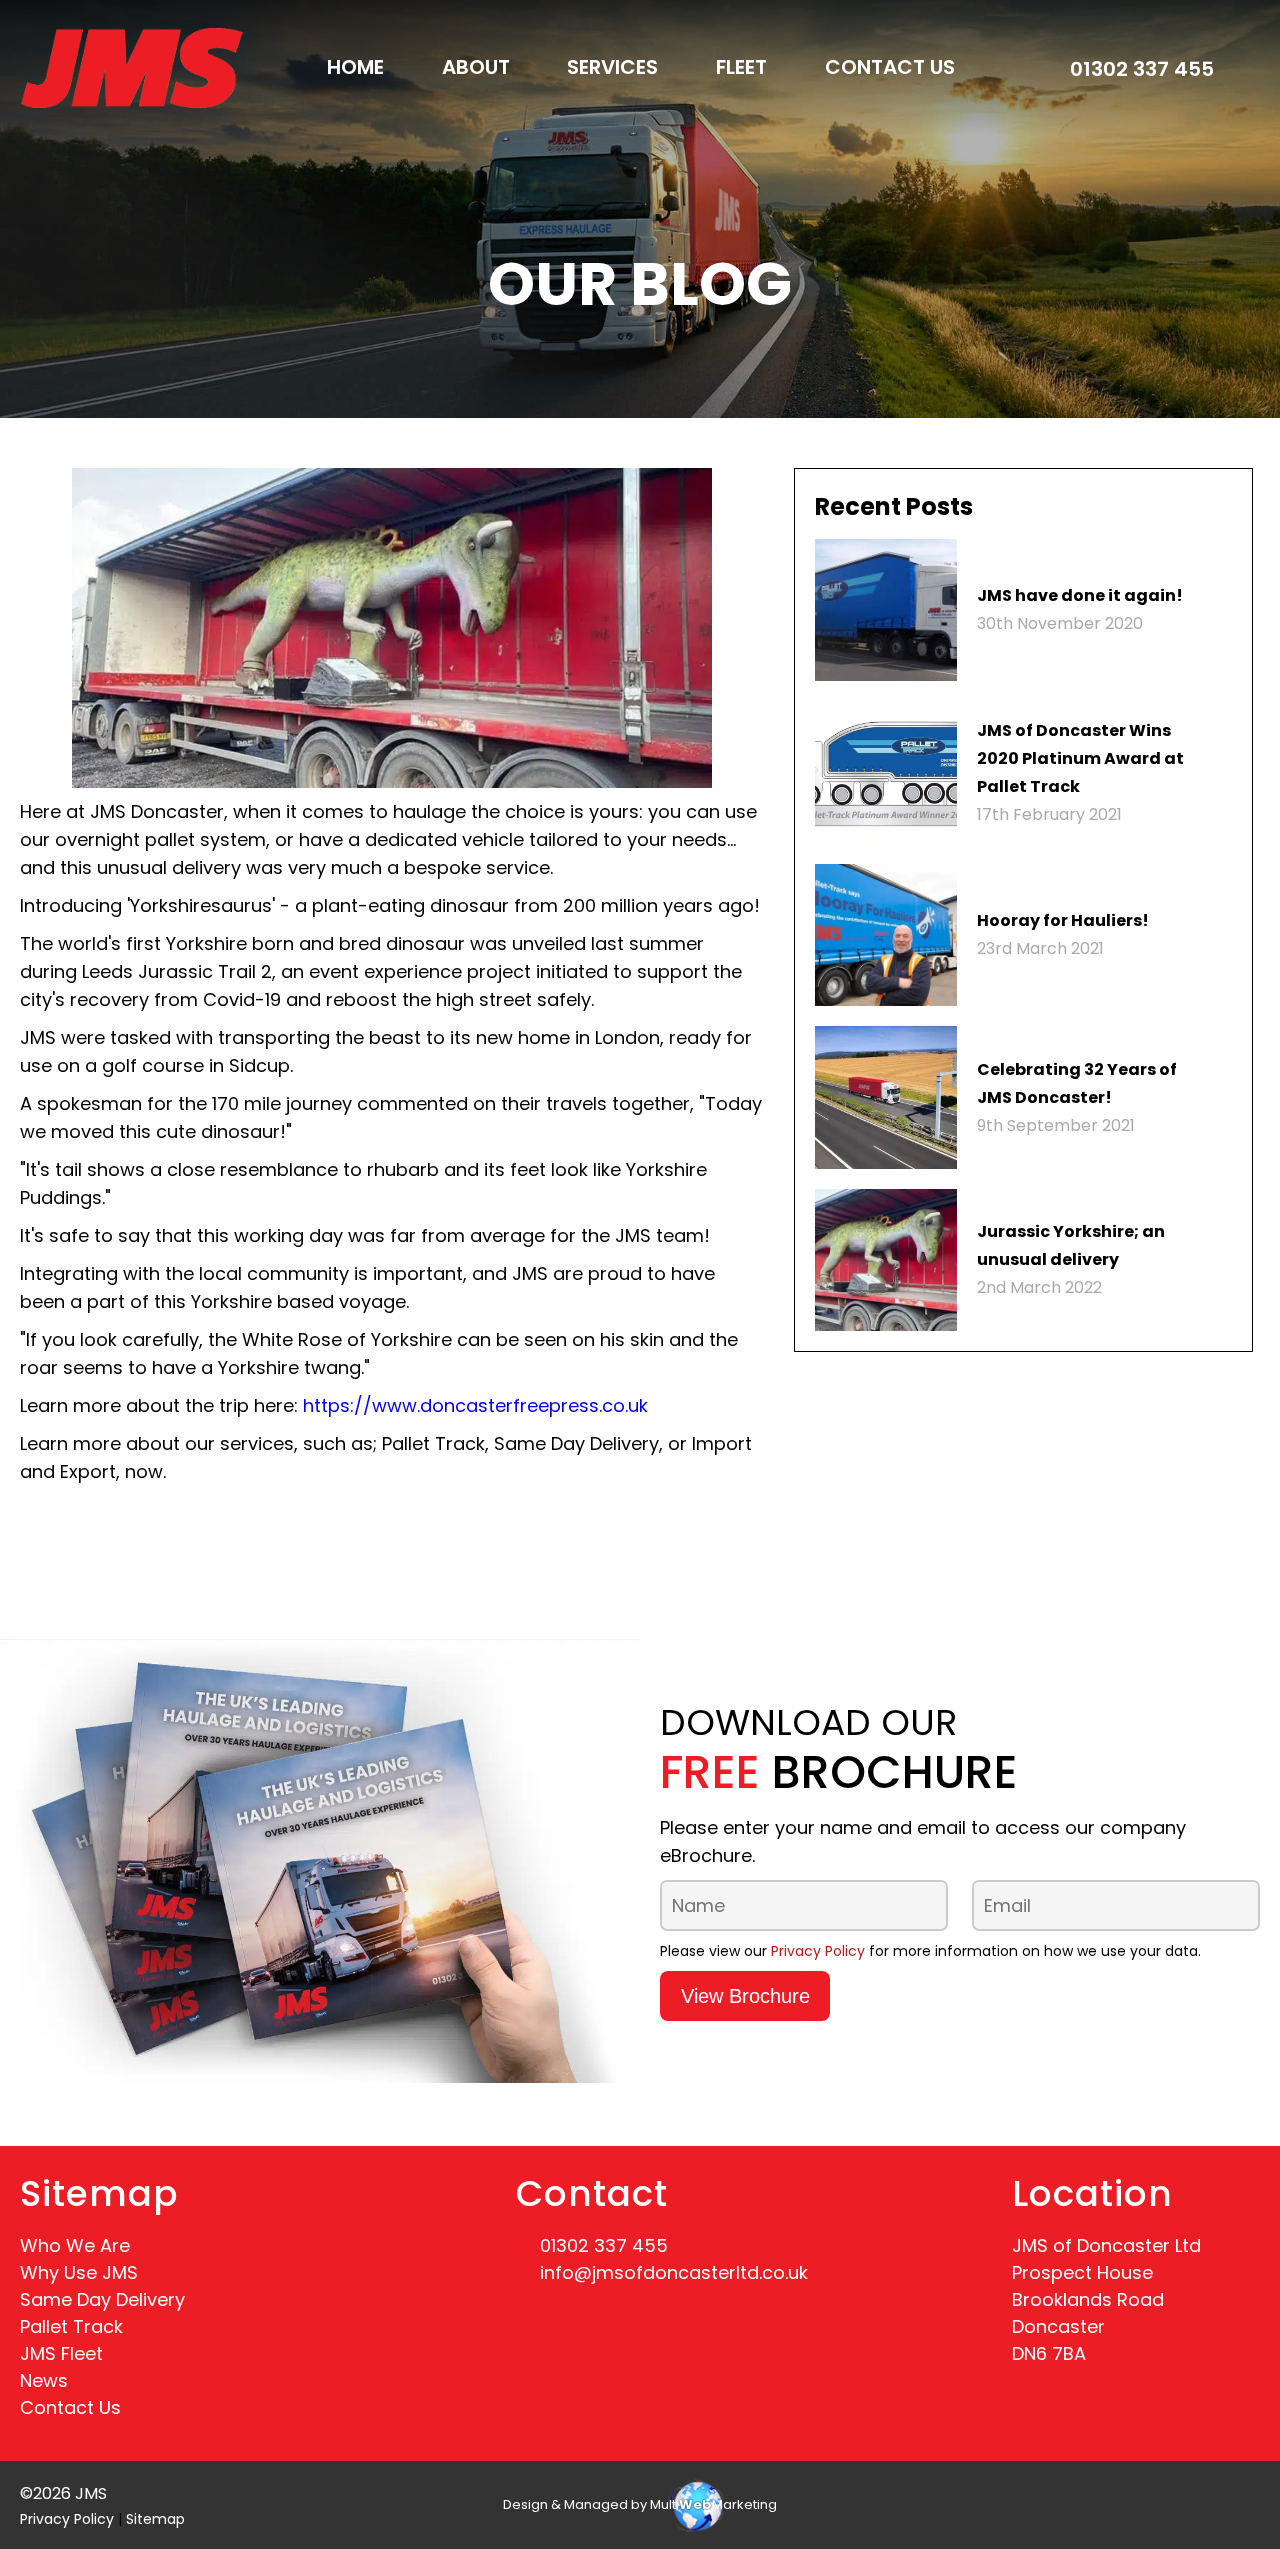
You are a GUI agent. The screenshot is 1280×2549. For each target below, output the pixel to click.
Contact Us (890, 67)
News (44, 2380)
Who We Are (75, 2245)
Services (612, 67)
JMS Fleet (61, 2353)
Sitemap (155, 2519)
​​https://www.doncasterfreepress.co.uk (475, 1405)
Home (355, 67)
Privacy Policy (818, 1951)
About (476, 67)
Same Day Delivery (102, 2299)
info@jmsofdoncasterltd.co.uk (674, 2272)
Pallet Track (71, 2326)
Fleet (741, 67)
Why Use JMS (79, 2272)
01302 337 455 (1142, 69)
